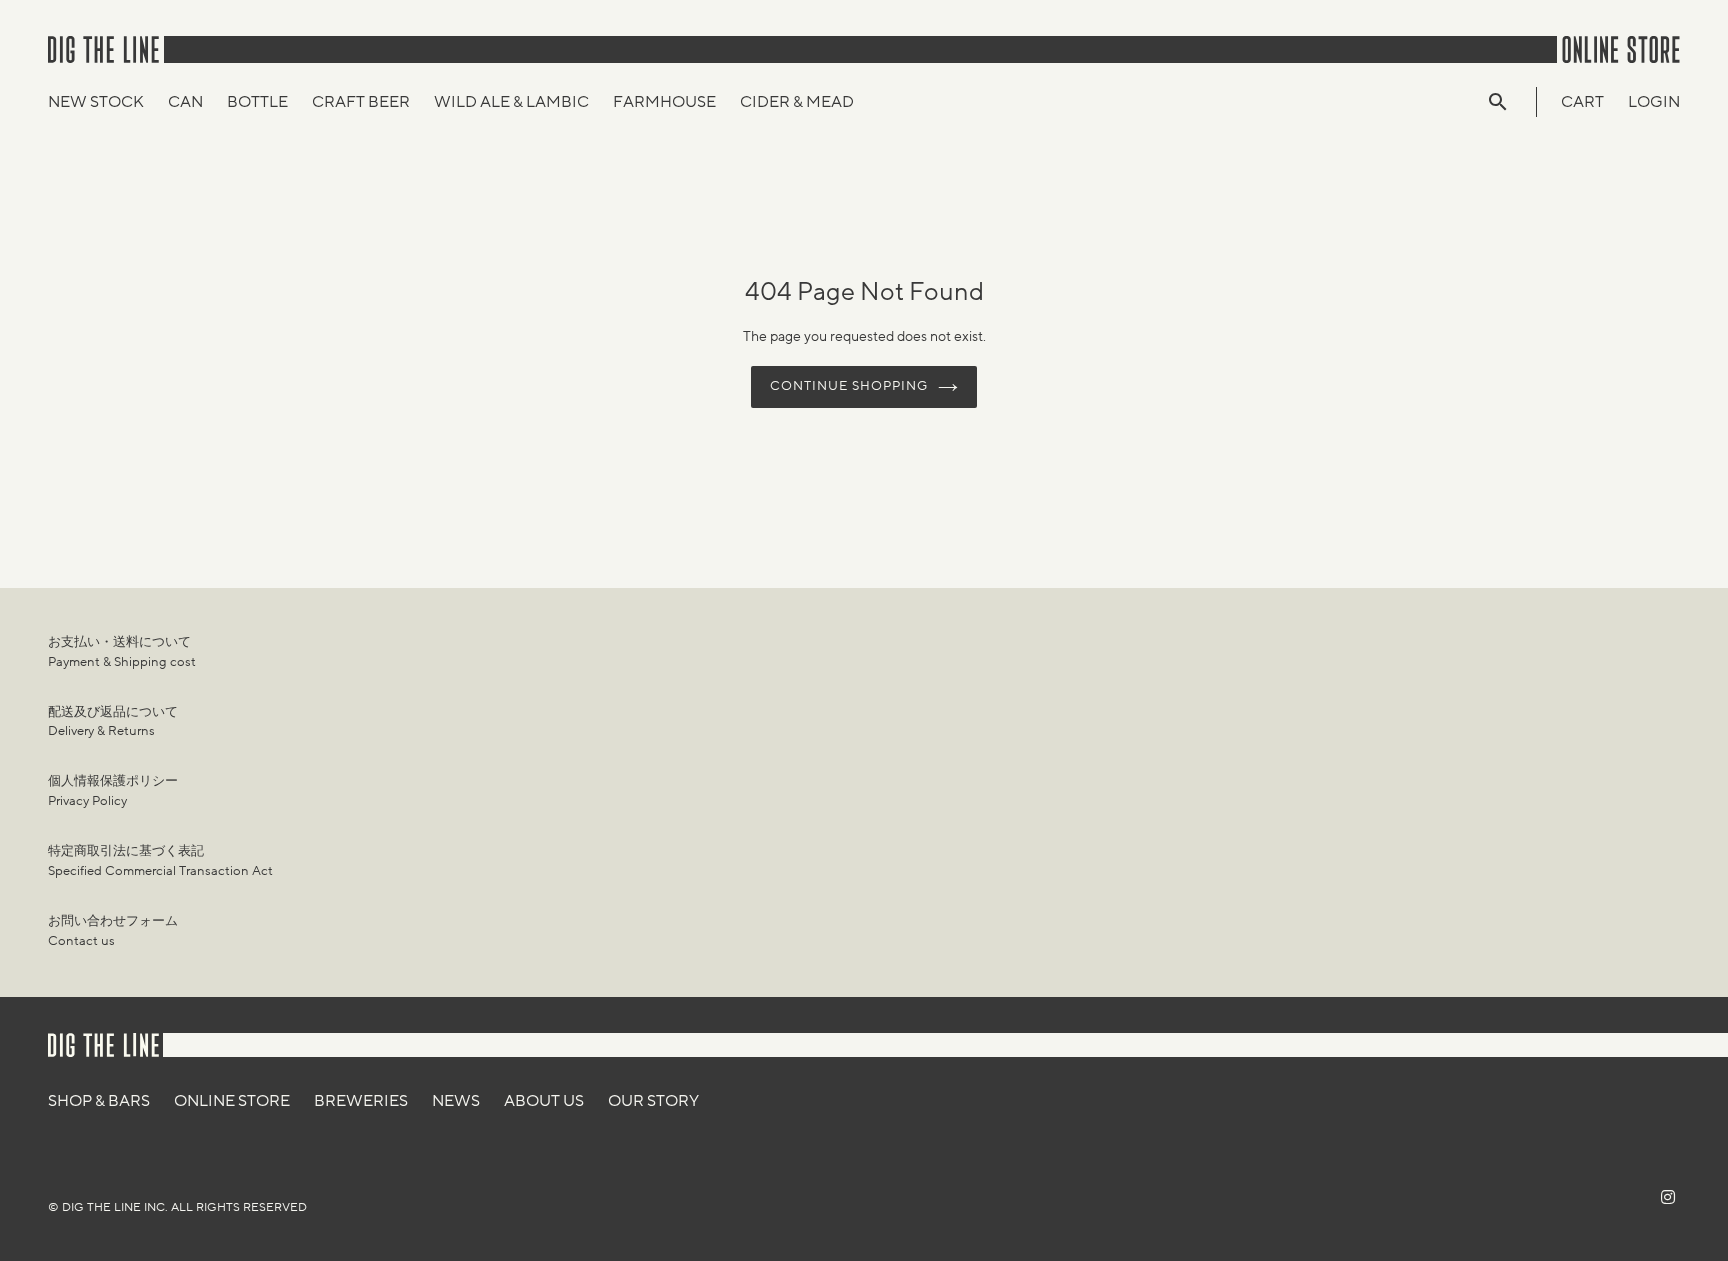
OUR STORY (653, 1101)
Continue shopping (849, 386)
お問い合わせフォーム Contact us (113, 931)
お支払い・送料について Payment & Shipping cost (122, 652)
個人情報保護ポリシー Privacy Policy (113, 791)
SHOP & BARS (99, 1101)
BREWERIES (361, 1101)
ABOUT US (544, 1101)
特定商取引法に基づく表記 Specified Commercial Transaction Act (160, 861)
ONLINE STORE (232, 1101)
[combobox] (1508, 102)
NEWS (456, 1101)
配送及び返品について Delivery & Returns (113, 722)
